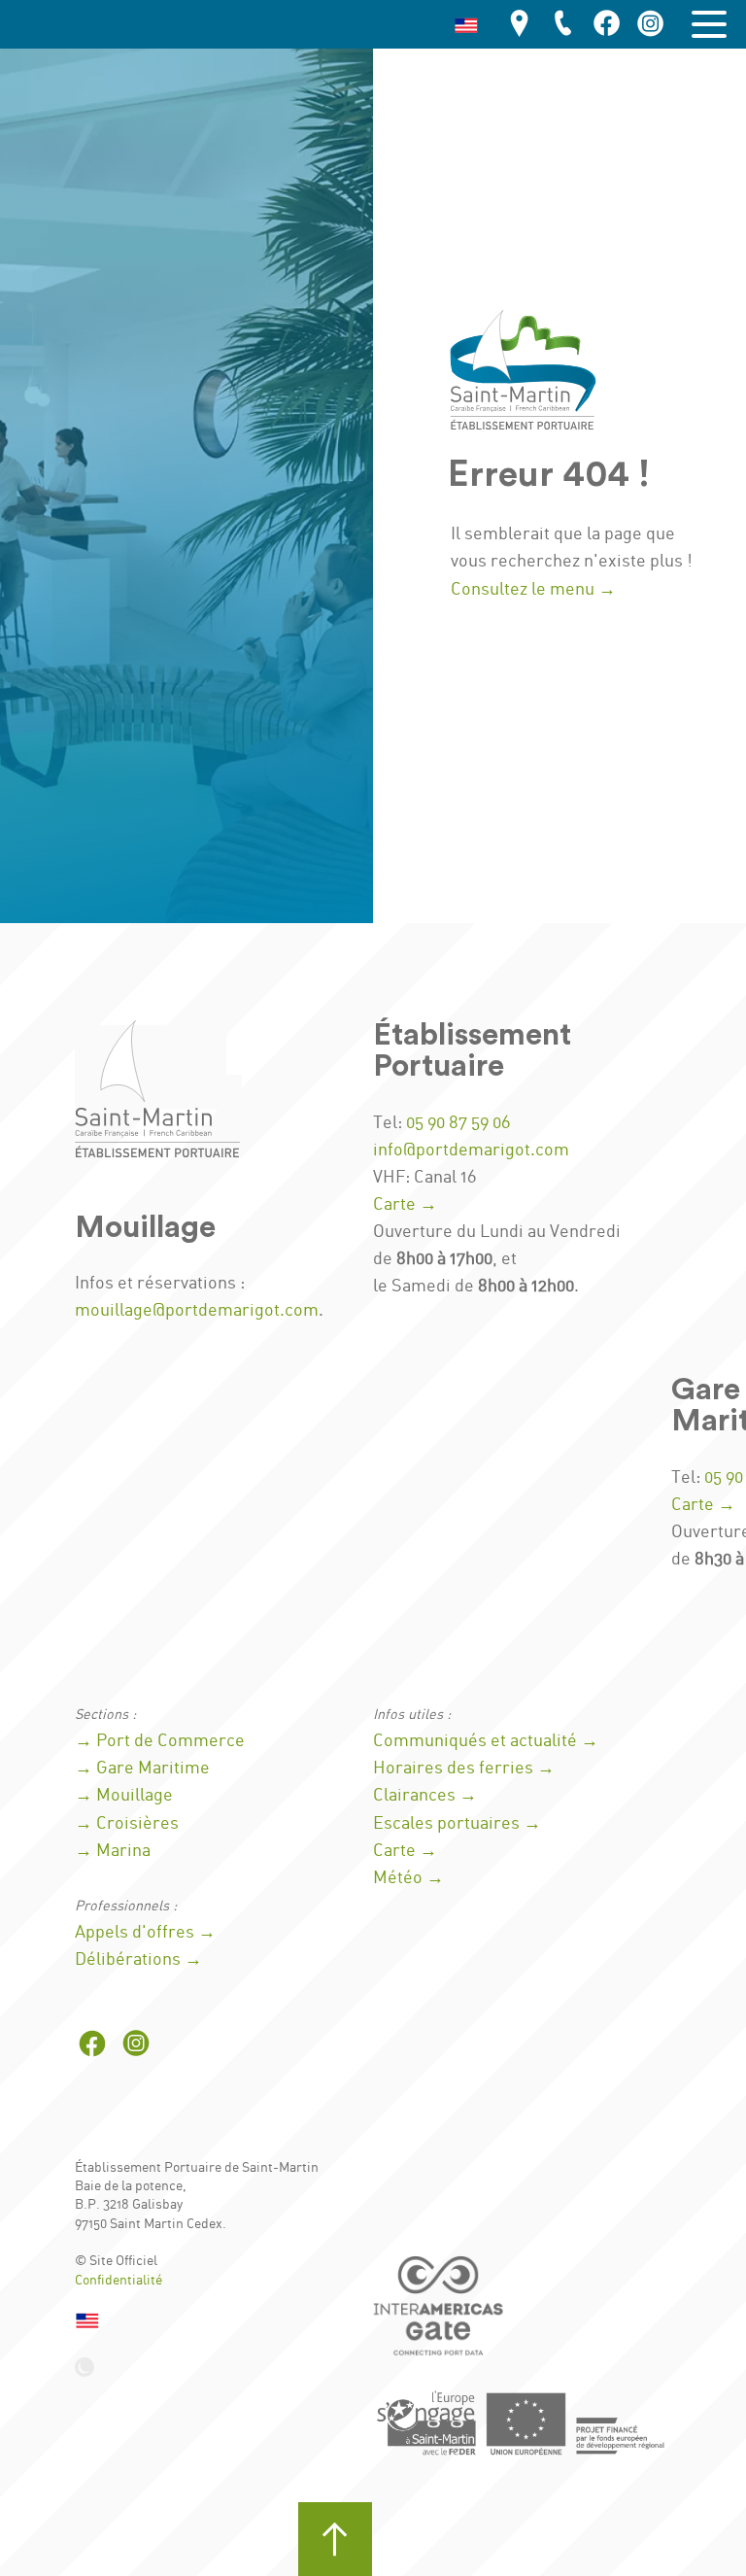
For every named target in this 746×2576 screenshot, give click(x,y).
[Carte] (520, 25)
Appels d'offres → (145, 1933)
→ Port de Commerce (160, 1741)
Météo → (408, 1878)
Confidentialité (119, 2281)
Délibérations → (138, 1960)
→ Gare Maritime (142, 1769)
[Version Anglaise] (466, 24)
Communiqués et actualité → (486, 1741)
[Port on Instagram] (651, 25)
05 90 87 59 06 (458, 1123)
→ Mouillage (124, 1796)
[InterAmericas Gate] (441, 2313)
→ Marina (113, 1851)
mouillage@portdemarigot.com (197, 1311)
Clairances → (425, 1796)
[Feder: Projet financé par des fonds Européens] (522, 2422)
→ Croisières (127, 1824)
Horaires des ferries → (464, 1769)
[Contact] (563, 25)
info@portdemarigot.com (471, 1151)
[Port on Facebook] (607, 25)
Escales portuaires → (457, 1824)
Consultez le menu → (533, 590)
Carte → (405, 1205)
